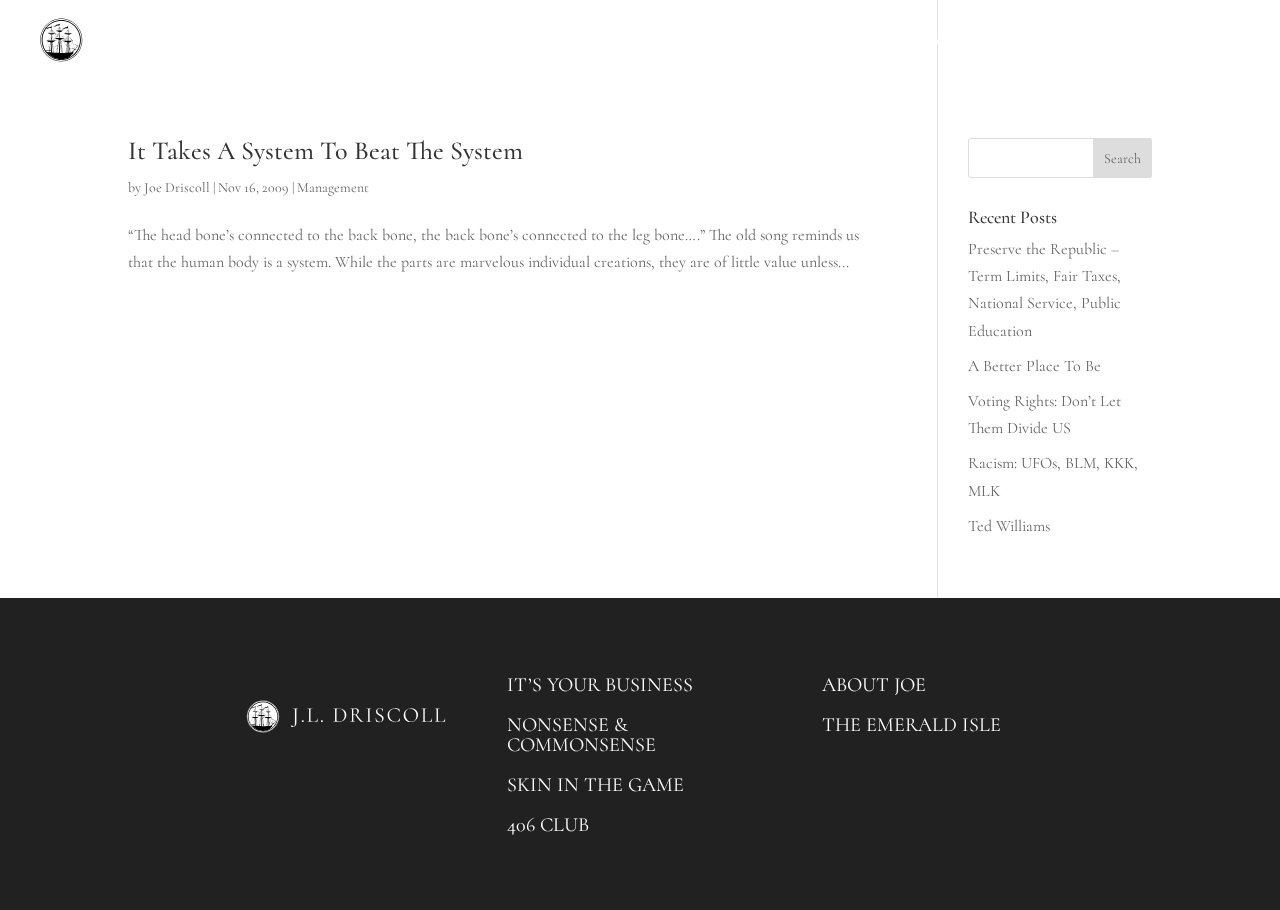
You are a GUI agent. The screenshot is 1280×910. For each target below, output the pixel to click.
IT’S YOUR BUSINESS (600, 685)
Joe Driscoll (177, 187)
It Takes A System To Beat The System (325, 150)
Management (333, 187)
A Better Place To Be (1034, 366)
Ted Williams (1009, 526)
